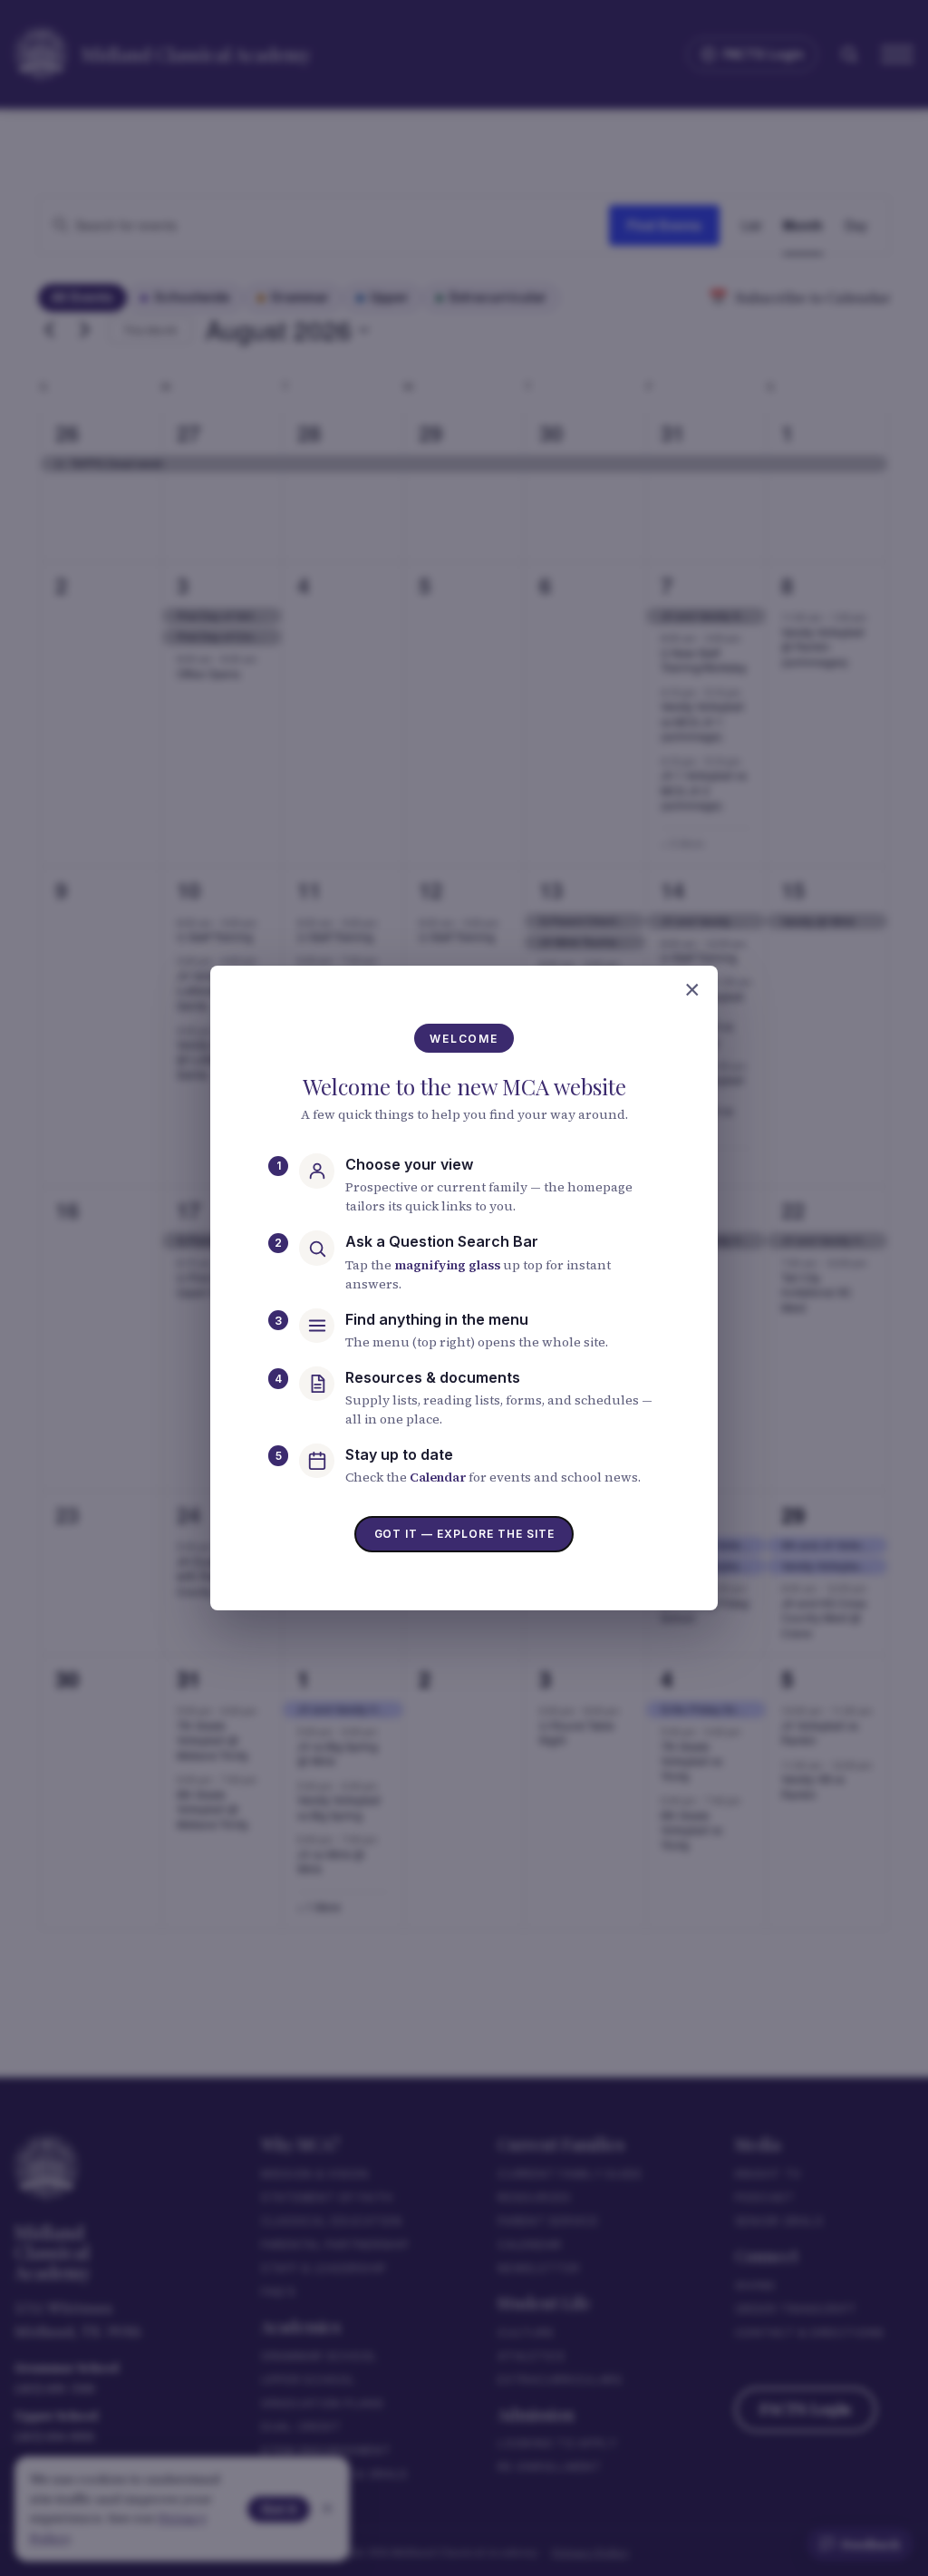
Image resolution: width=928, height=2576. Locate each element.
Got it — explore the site (464, 1534)
